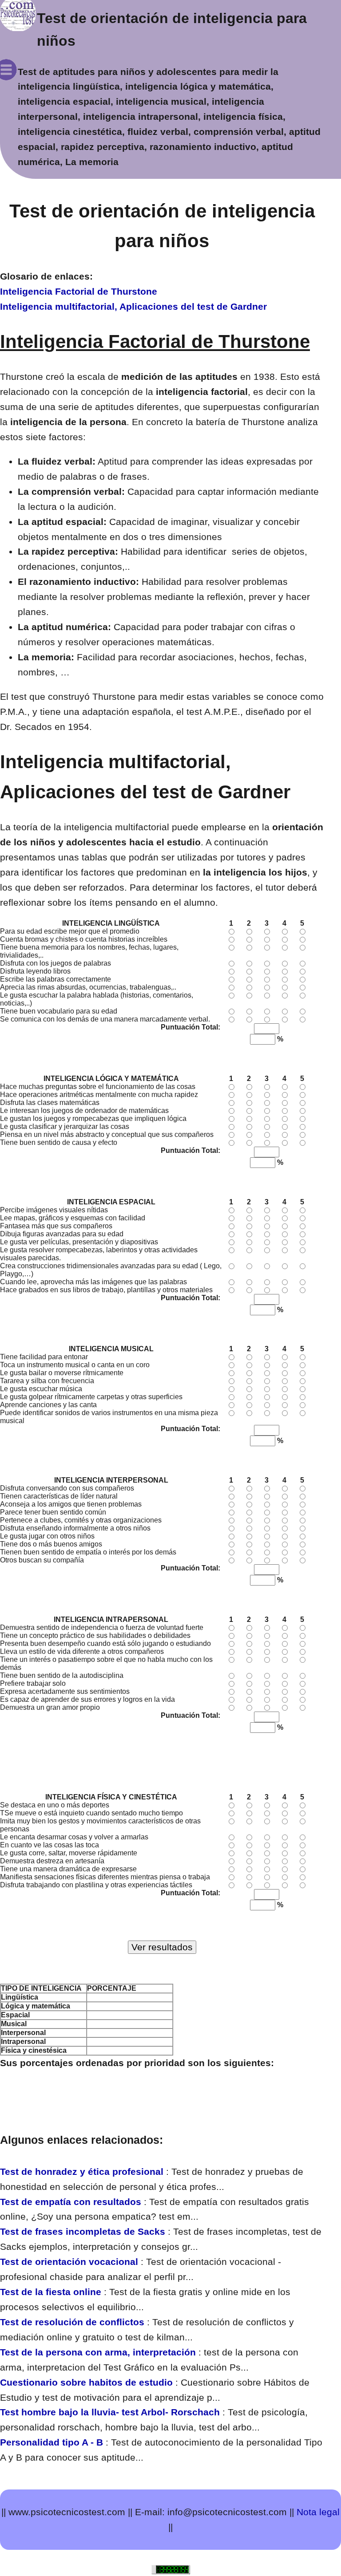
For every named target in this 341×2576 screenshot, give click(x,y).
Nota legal (318, 2512)
